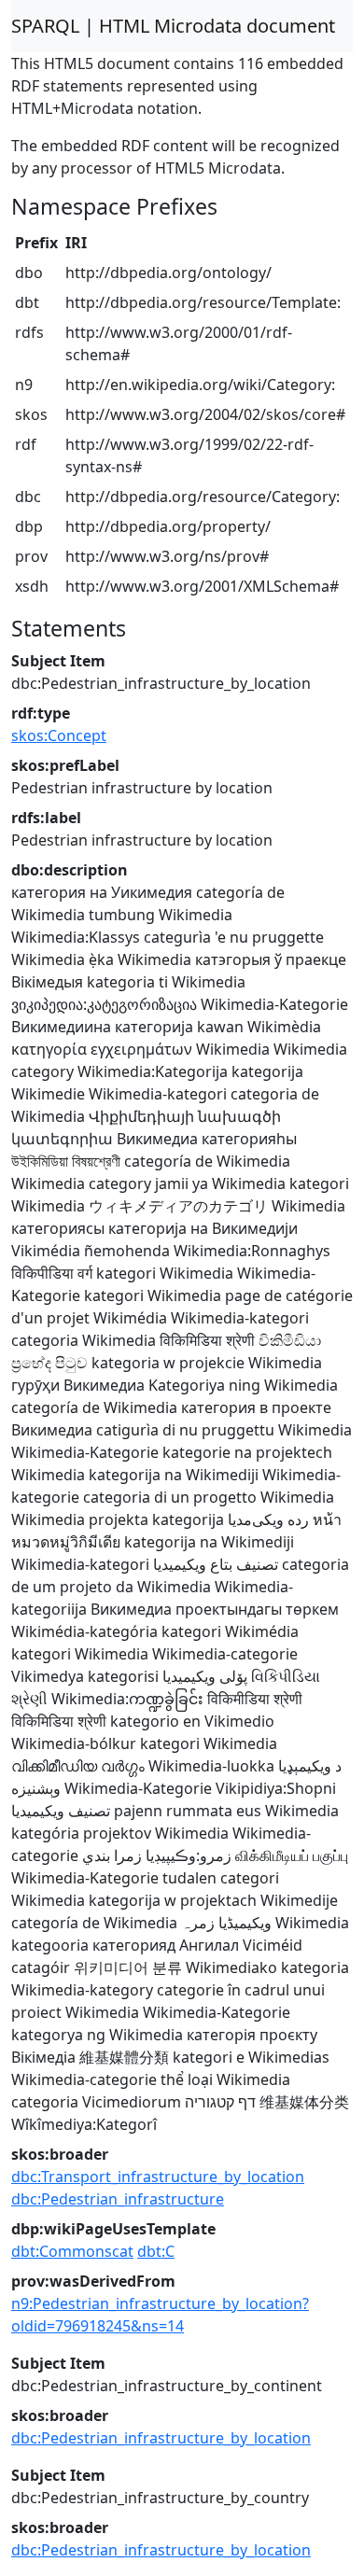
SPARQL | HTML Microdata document (173, 26)
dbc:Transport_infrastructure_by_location (158, 2177)
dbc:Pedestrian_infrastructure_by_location (161, 2438)
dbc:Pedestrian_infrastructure (118, 2199)
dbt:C (156, 2251)
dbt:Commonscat (72, 2251)
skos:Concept (59, 735)
